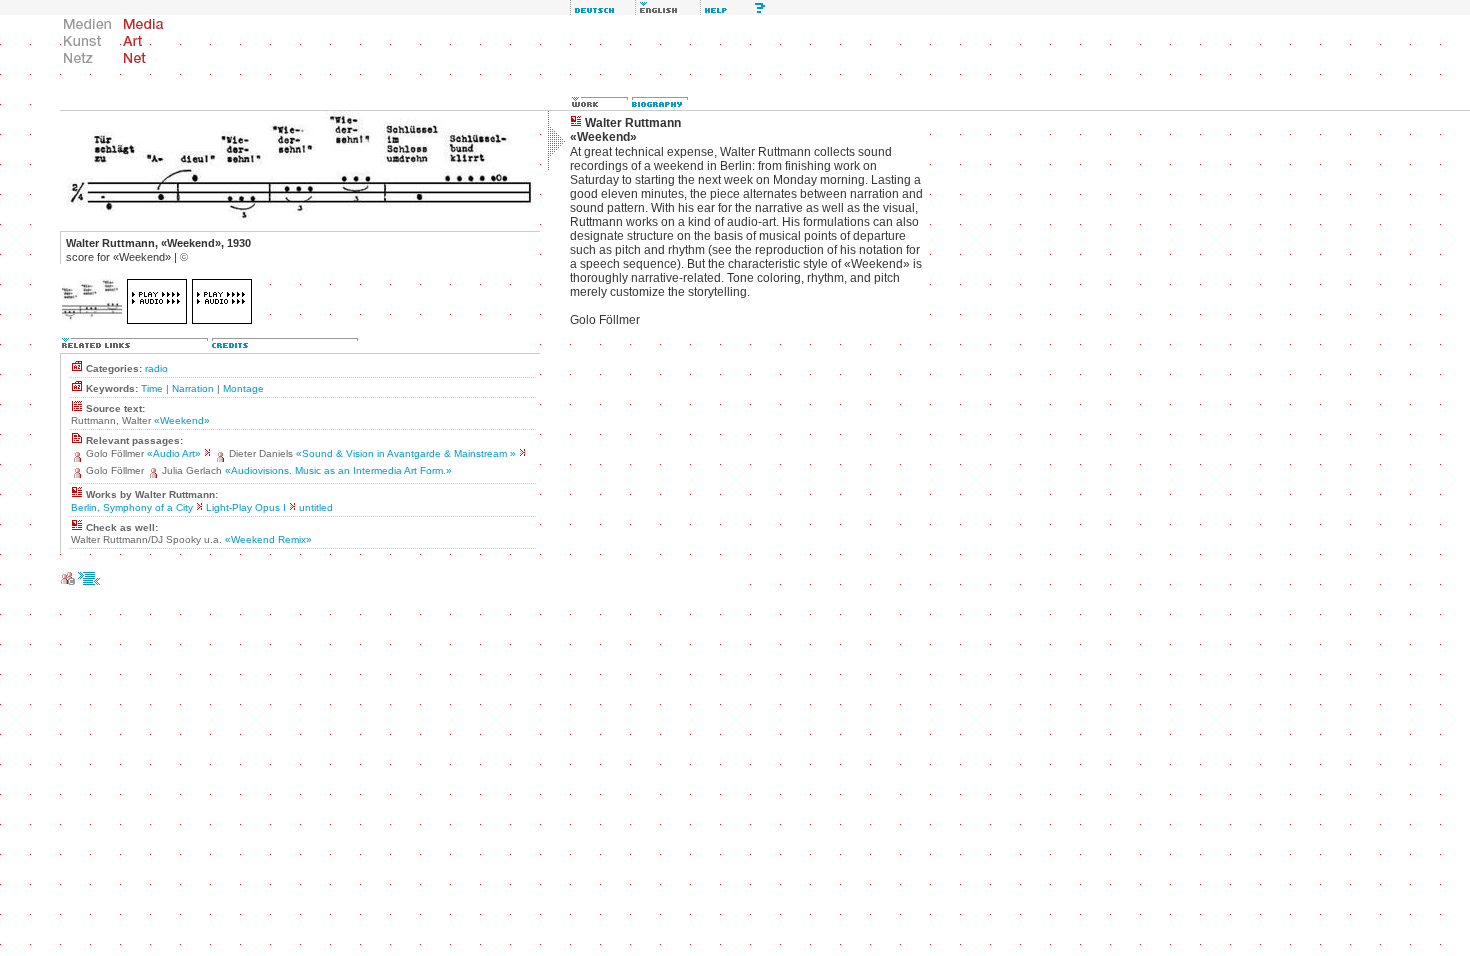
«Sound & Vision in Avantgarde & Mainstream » (406, 453)
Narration (193, 388)
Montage (243, 388)
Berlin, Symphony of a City (132, 507)
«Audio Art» (174, 453)
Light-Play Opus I (246, 507)
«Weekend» (182, 420)
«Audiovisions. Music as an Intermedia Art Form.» (338, 470)
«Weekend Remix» (268, 539)
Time (152, 388)
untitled (316, 507)
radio (156, 368)
